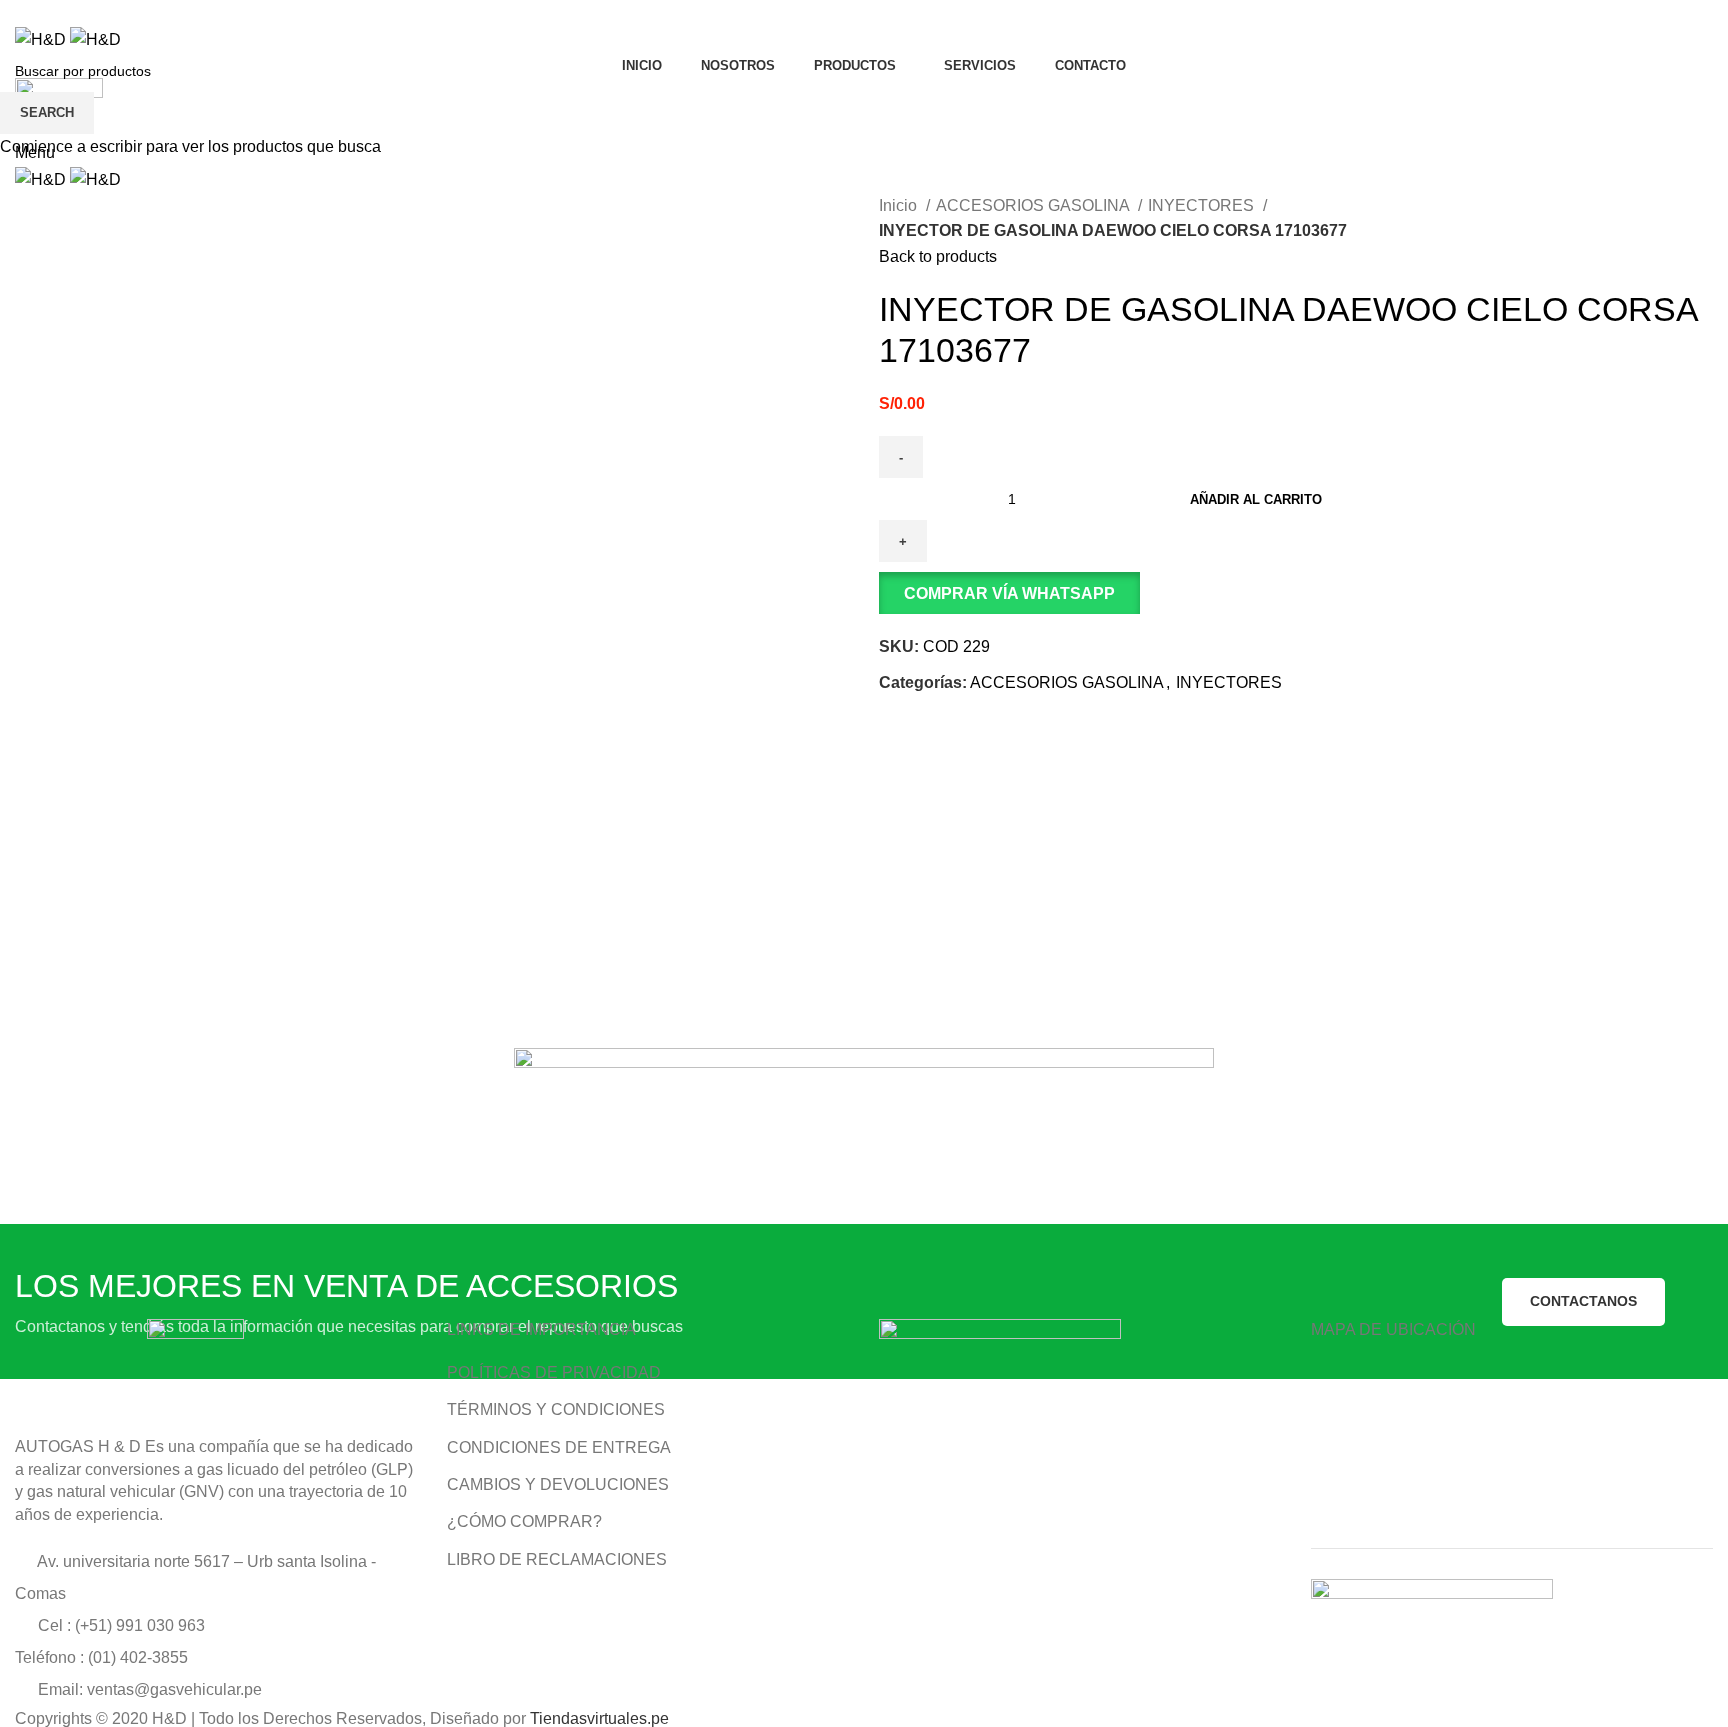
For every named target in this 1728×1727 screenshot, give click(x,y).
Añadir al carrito (1256, 499)
